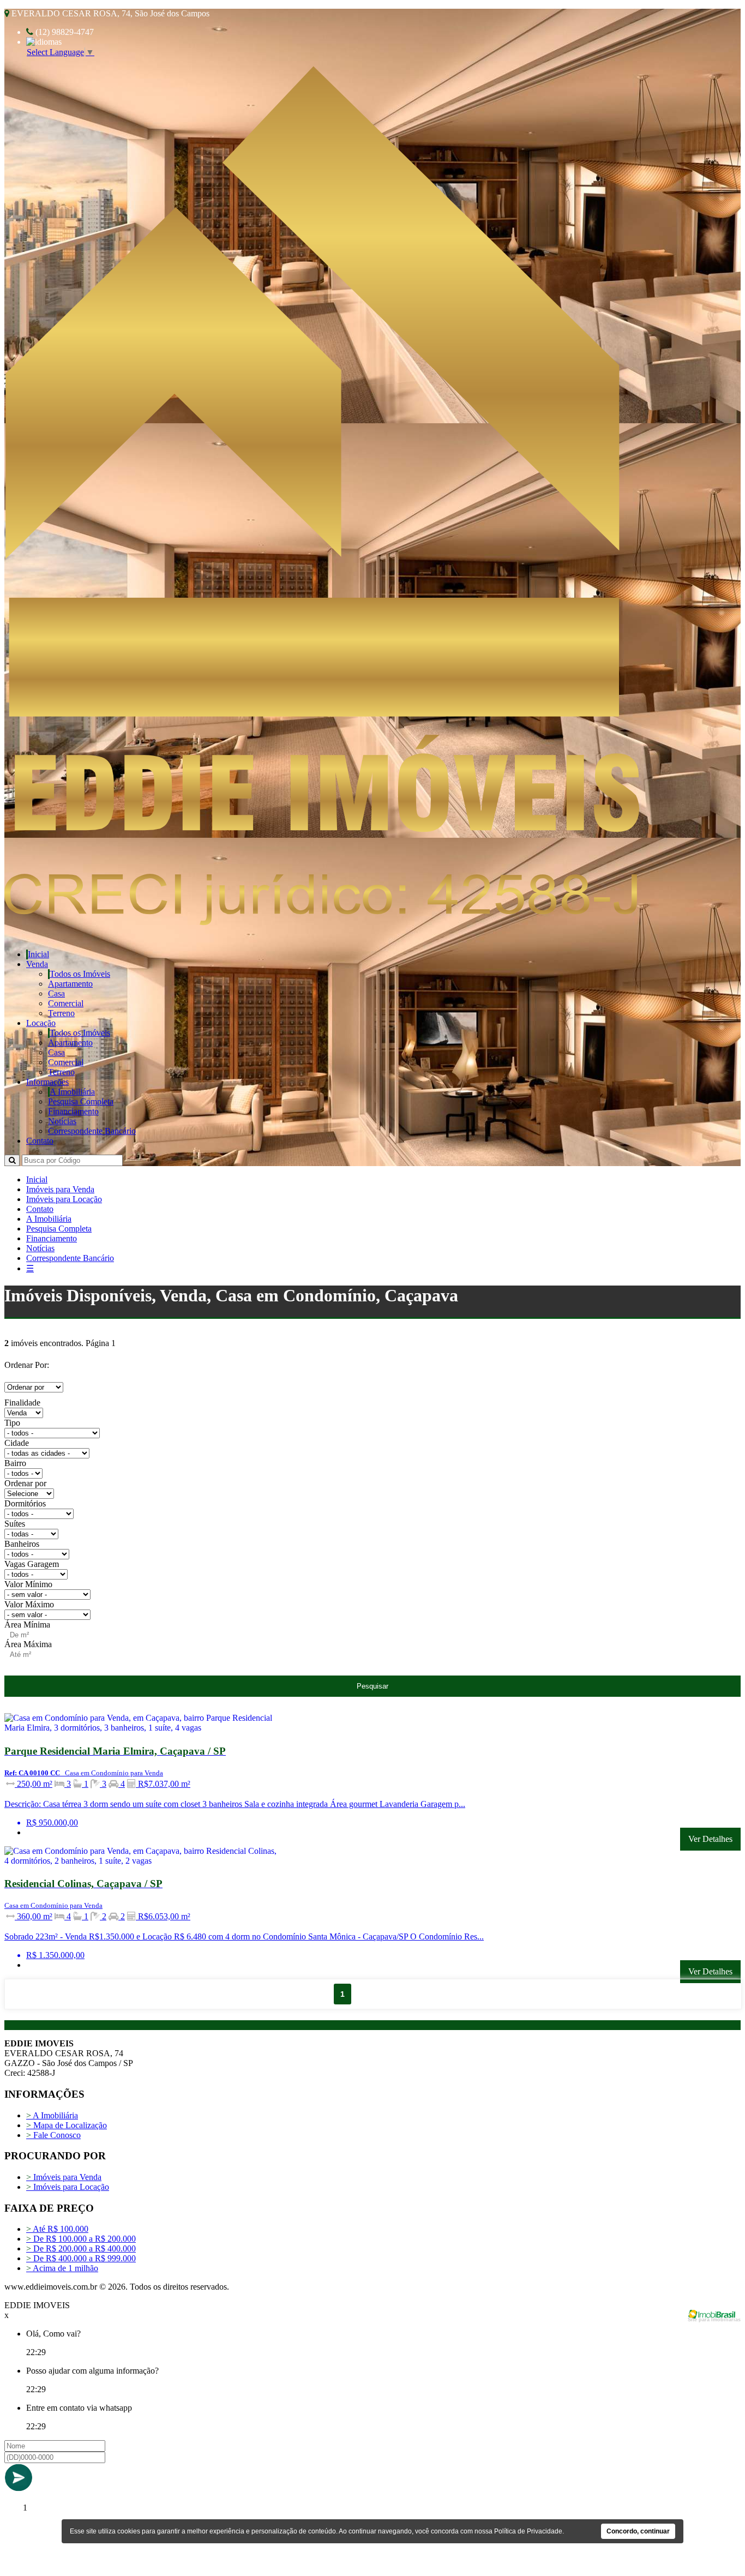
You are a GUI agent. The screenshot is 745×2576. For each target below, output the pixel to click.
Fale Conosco (53, 2135)
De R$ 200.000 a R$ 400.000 (81, 2248)
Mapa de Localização (67, 2125)
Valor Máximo (29, 1604)
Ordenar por (25, 1483)
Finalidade (22, 1403)
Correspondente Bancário (92, 1131)
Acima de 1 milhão (62, 2268)
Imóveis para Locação (64, 1199)
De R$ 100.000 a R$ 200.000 (81, 2239)
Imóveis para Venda (60, 1189)
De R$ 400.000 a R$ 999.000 (81, 2258)
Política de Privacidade (528, 2531)
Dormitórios (25, 1503)
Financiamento (73, 1111)
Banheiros (22, 1544)
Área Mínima (27, 1625)
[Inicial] (322, 923)
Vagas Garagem (32, 1564)
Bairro (15, 1463)
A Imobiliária (72, 1092)
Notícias (62, 1121)
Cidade (17, 1443)
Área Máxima (28, 1644)
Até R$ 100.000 (57, 2229)
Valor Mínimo (28, 1584)
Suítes (15, 1524)
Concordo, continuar (638, 2531)
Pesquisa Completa (81, 1101)
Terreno (61, 1013)
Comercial (66, 1003)
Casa (56, 993)
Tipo (12, 1423)
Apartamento (70, 984)
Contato (40, 1141)
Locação (41, 1023)
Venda (37, 964)
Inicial (38, 954)
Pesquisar (372, 1686)
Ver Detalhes (710, 1839)
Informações (47, 1082)
